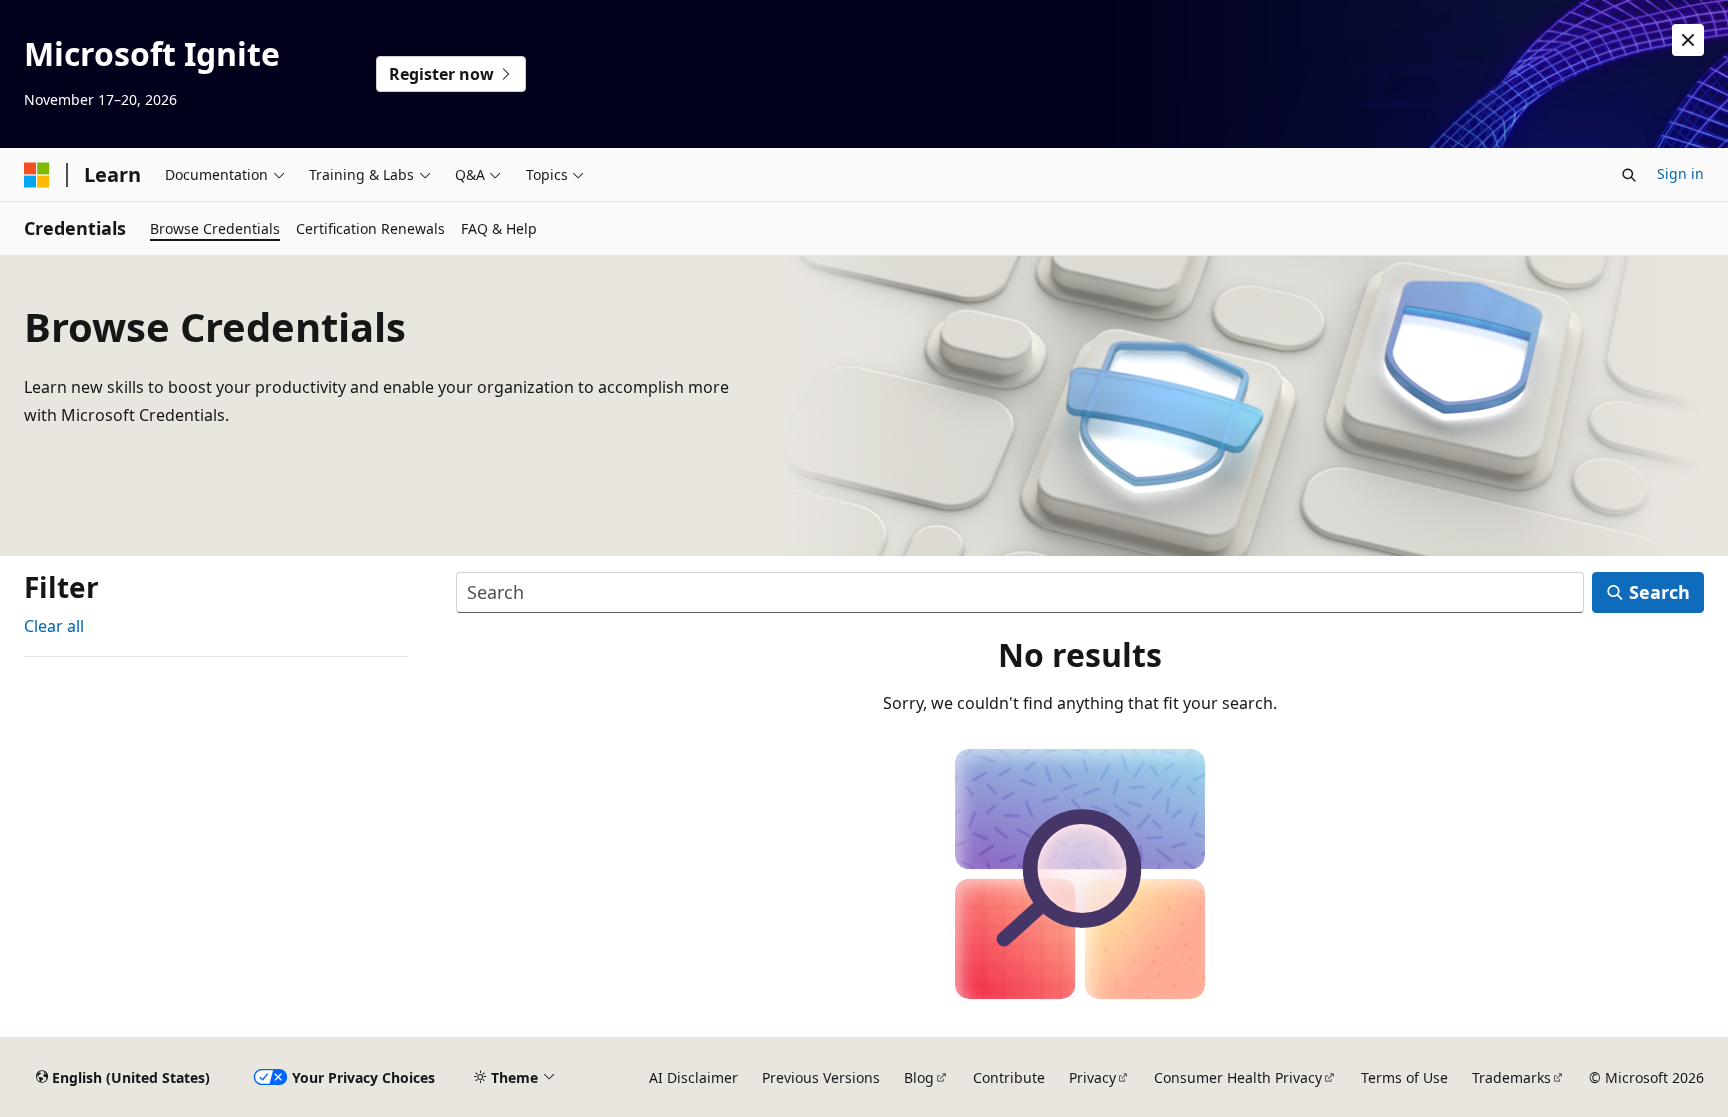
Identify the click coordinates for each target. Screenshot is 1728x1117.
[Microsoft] (37, 175)
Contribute (1009, 1077)
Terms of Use (1404, 1077)
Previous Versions (821, 1077)
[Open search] (1629, 175)
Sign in (1680, 173)
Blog (919, 1077)
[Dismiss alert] (1688, 40)
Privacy (1092, 1077)
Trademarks (1511, 1077)
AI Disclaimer (693, 1077)
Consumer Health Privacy (1238, 1077)
